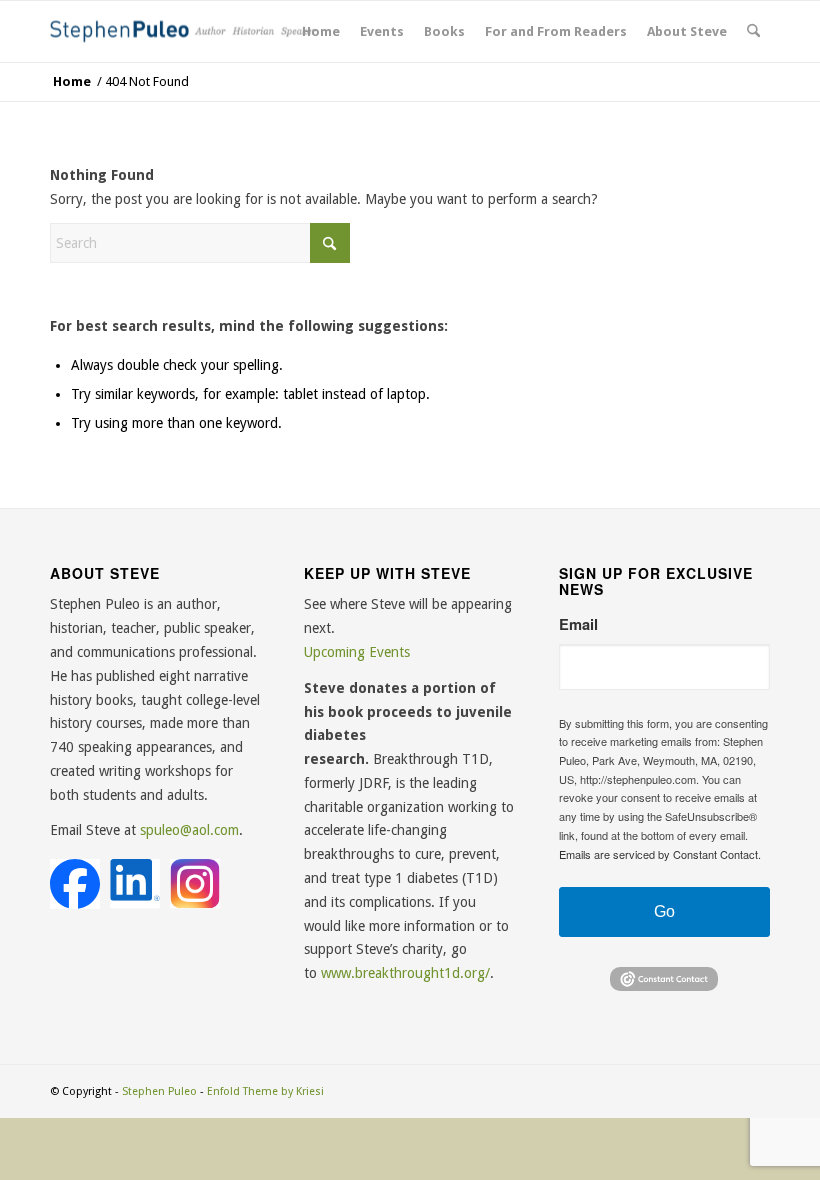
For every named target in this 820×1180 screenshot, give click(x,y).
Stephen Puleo (159, 1091)
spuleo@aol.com (189, 830)
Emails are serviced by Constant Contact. (660, 854)
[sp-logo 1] (187, 31)
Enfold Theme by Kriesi (265, 1091)
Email (578, 624)
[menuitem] (321, 31)
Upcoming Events (357, 652)
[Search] (753, 31)
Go (664, 911)
